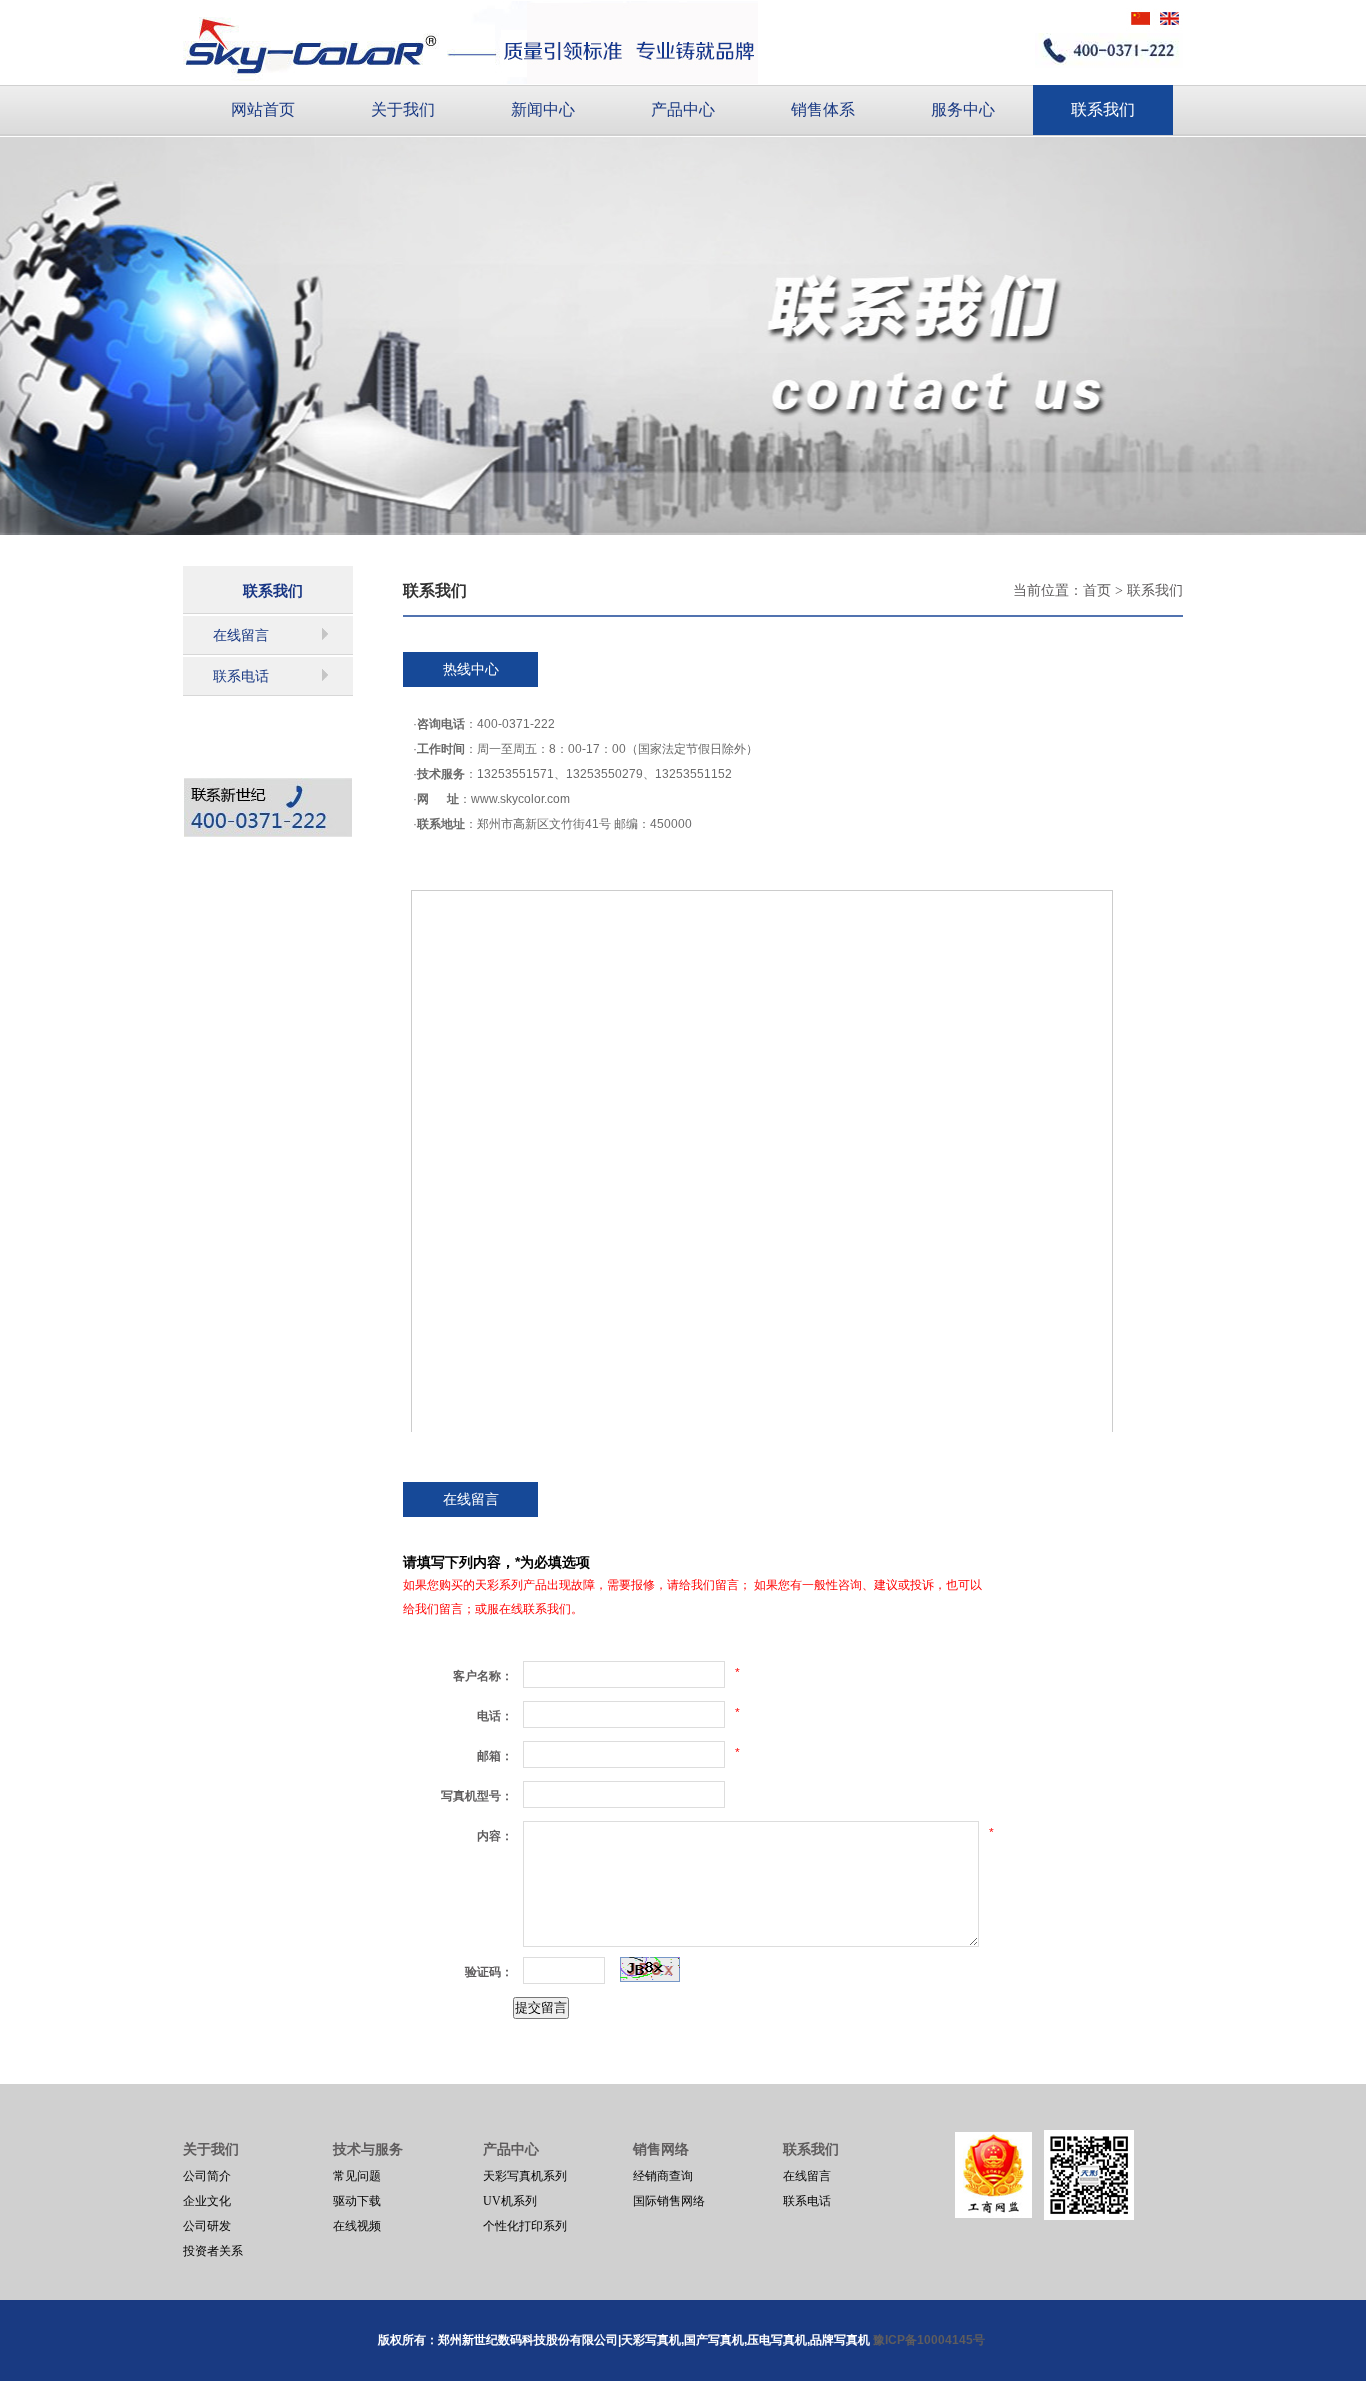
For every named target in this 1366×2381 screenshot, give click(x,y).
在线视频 (357, 2226)
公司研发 (207, 2226)
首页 (1097, 590)
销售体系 (823, 109)
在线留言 (241, 635)
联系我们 (1103, 109)
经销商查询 (663, 2176)
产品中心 (683, 109)
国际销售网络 (669, 2201)
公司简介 (207, 2176)
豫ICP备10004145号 (930, 2340)
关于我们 (403, 109)
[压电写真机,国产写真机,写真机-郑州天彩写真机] (470, 42)
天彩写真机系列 (525, 2176)
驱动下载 (357, 2201)
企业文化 (207, 2201)
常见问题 (357, 2176)
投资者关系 (213, 2251)
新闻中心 (543, 109)
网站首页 (263, 109)
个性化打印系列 (525, 2226)
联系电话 (241, 676)
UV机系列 (510, 2201)
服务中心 (963, 109)
